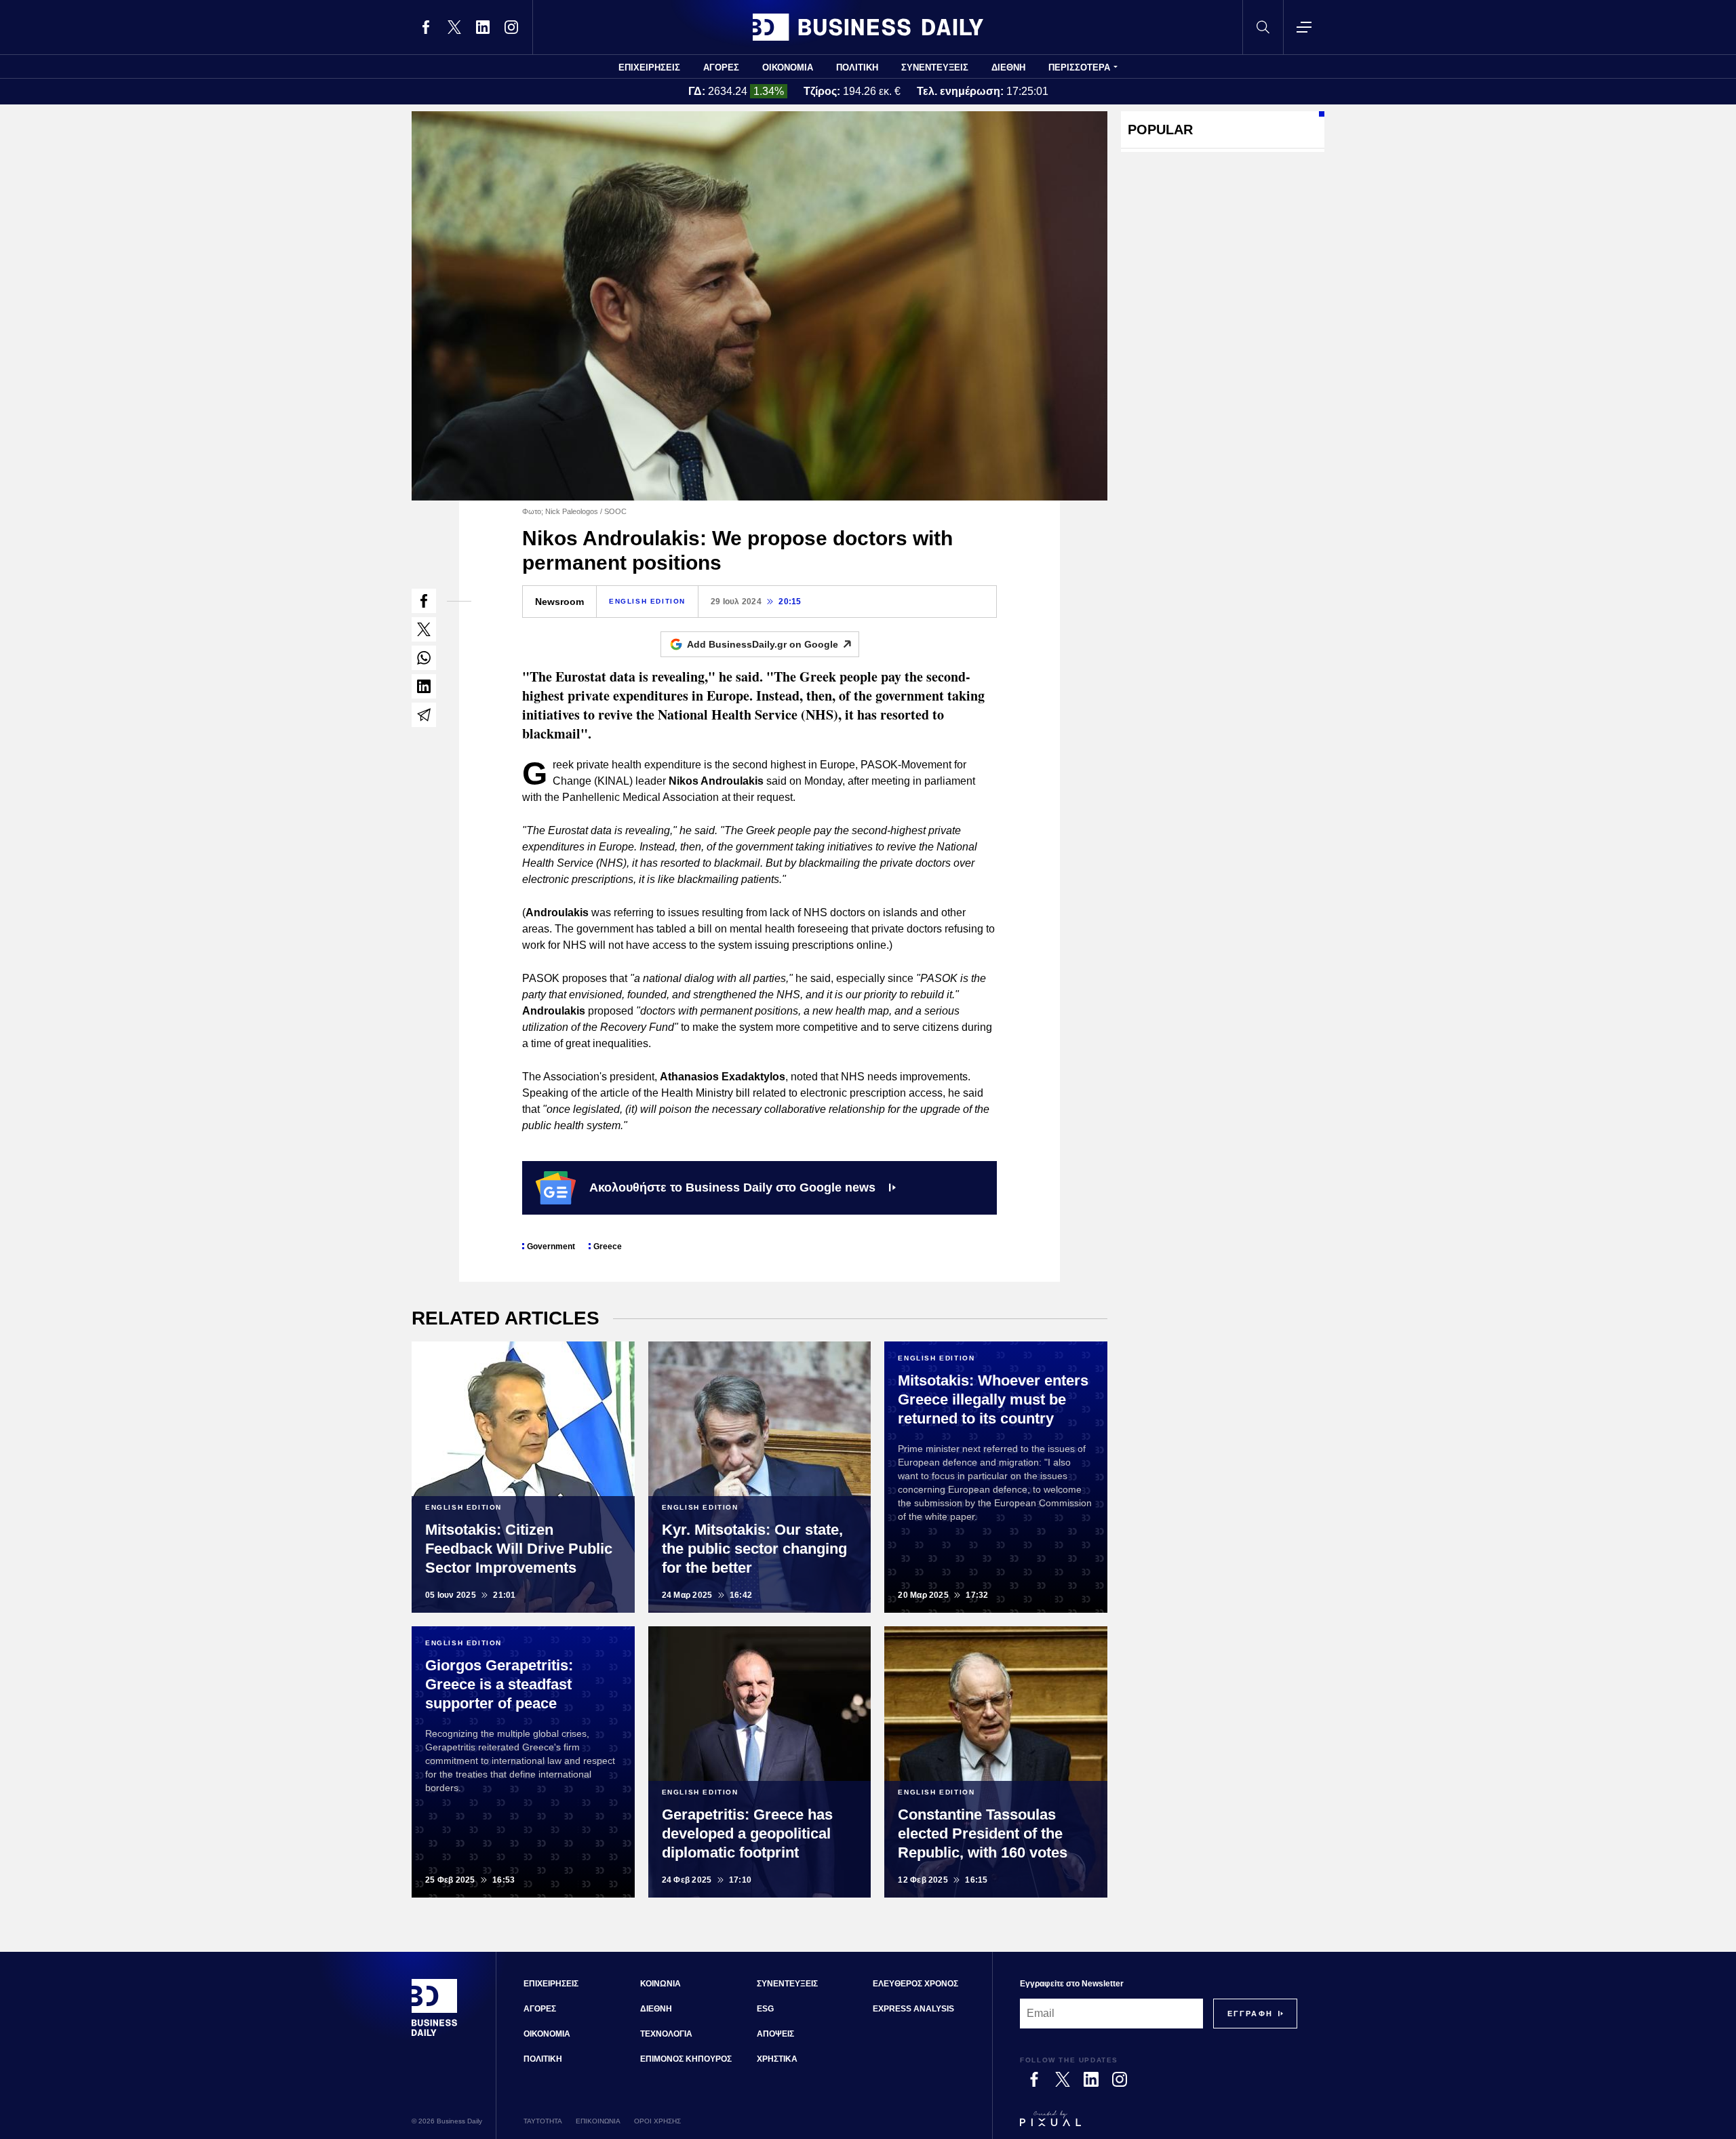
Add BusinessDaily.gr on (763, 644)
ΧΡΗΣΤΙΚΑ (777, 2059)
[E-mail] (424, 715)
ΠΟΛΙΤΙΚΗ (857, 67)
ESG (765, 2009)
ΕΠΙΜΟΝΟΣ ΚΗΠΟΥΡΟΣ (686, 2059)
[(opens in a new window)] (426, 27)
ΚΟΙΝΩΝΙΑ (660, 1984)
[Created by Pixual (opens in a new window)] (1159, 2125)
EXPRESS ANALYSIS (913, 2009)
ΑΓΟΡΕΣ (721, 67)
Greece (608, 1247)
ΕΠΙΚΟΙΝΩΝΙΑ (598, 2121)
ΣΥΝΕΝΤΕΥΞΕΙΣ (935, 67)
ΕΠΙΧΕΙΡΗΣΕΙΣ (649, 67)
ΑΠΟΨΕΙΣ (775, 2034)
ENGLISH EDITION (647, 601)
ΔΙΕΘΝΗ (1008, 67)
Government (551, 1247)
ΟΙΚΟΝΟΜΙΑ (788, 67)
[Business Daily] (868, 27)
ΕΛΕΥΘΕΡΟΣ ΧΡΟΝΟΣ (915, 1984)
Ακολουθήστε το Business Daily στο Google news (732, 1188)
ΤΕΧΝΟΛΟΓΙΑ (666, 2034)
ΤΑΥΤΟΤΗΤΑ (543, 2121)
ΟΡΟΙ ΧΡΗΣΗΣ (657, 2121)
